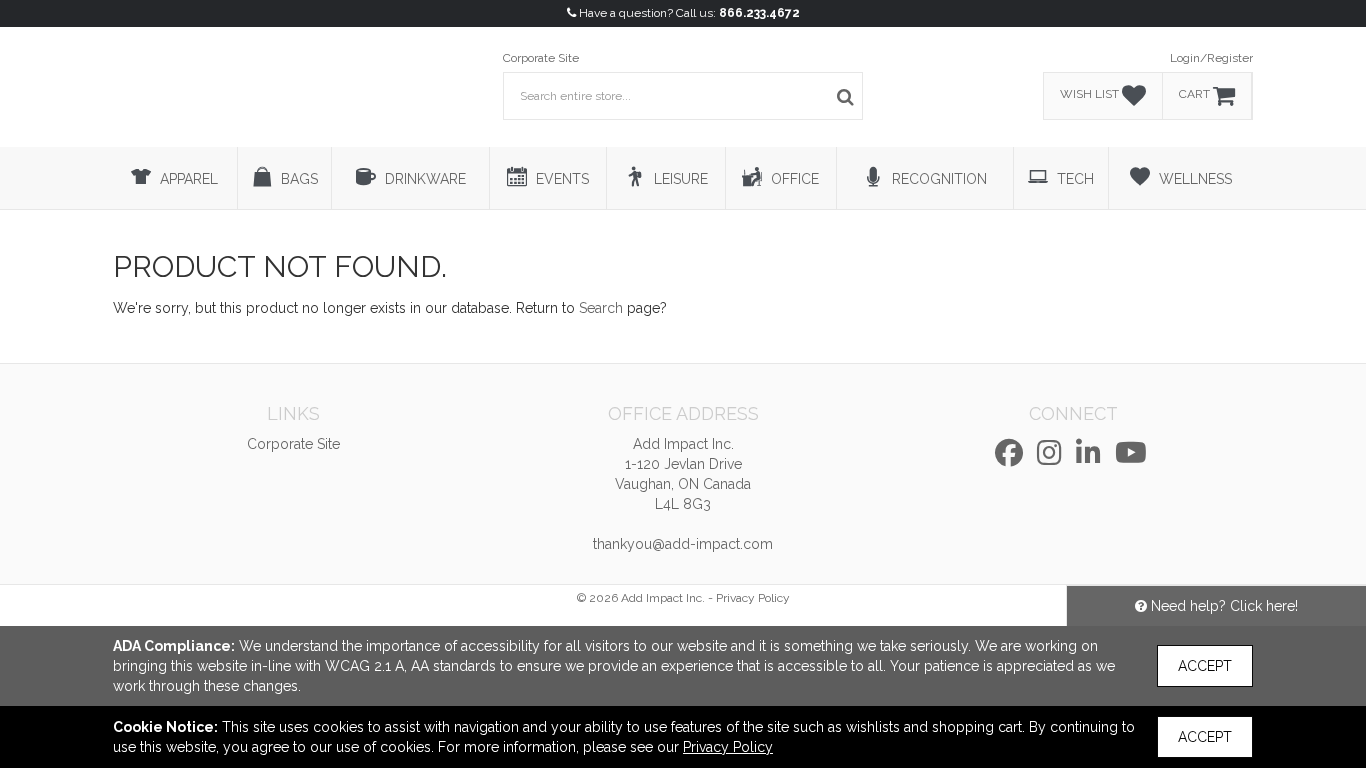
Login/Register (1211, 58)
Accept (1205, 666)
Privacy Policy (753, 598)
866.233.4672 (759, 13)
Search (601, 308)
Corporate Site (541, 58)
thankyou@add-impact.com (683, 544)
